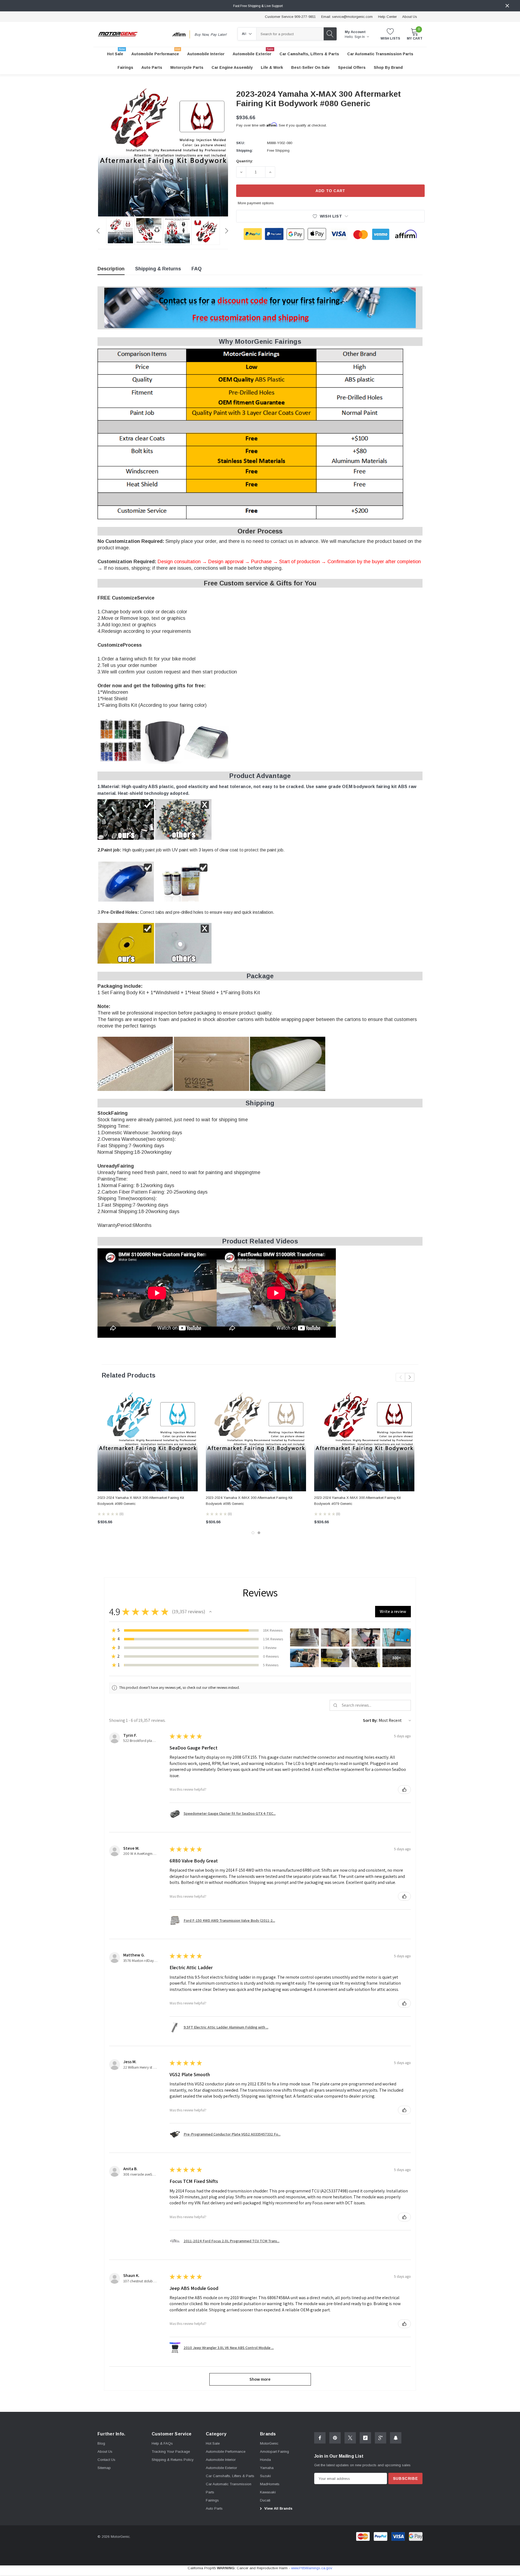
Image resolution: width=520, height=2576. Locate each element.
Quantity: (245, 161)
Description (111, 269)
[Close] (507, 6)
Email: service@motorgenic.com (347, 17)
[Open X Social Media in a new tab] (350, 2438)
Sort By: (370, 1720)
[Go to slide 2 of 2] (259, 1533)
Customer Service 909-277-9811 (290, 17)
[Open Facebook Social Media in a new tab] (320, 2438)
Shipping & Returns (158, 269)
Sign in (360, 37)
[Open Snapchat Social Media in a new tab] (396, 2438)
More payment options (256, 203)
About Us (410, 17)
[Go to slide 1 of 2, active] (253, 1533)
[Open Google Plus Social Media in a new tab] (381, 2438)
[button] (210, 1612)
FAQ (196, 269)
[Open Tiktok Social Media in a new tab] (365, 2438)
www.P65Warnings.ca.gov (312, 2568)
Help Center (387, 17)
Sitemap (104, 2468)
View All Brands (278, 2508)
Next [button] (227, 231)
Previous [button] (98, 231)
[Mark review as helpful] (404, 1790)
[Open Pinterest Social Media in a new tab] (335, 2438)
